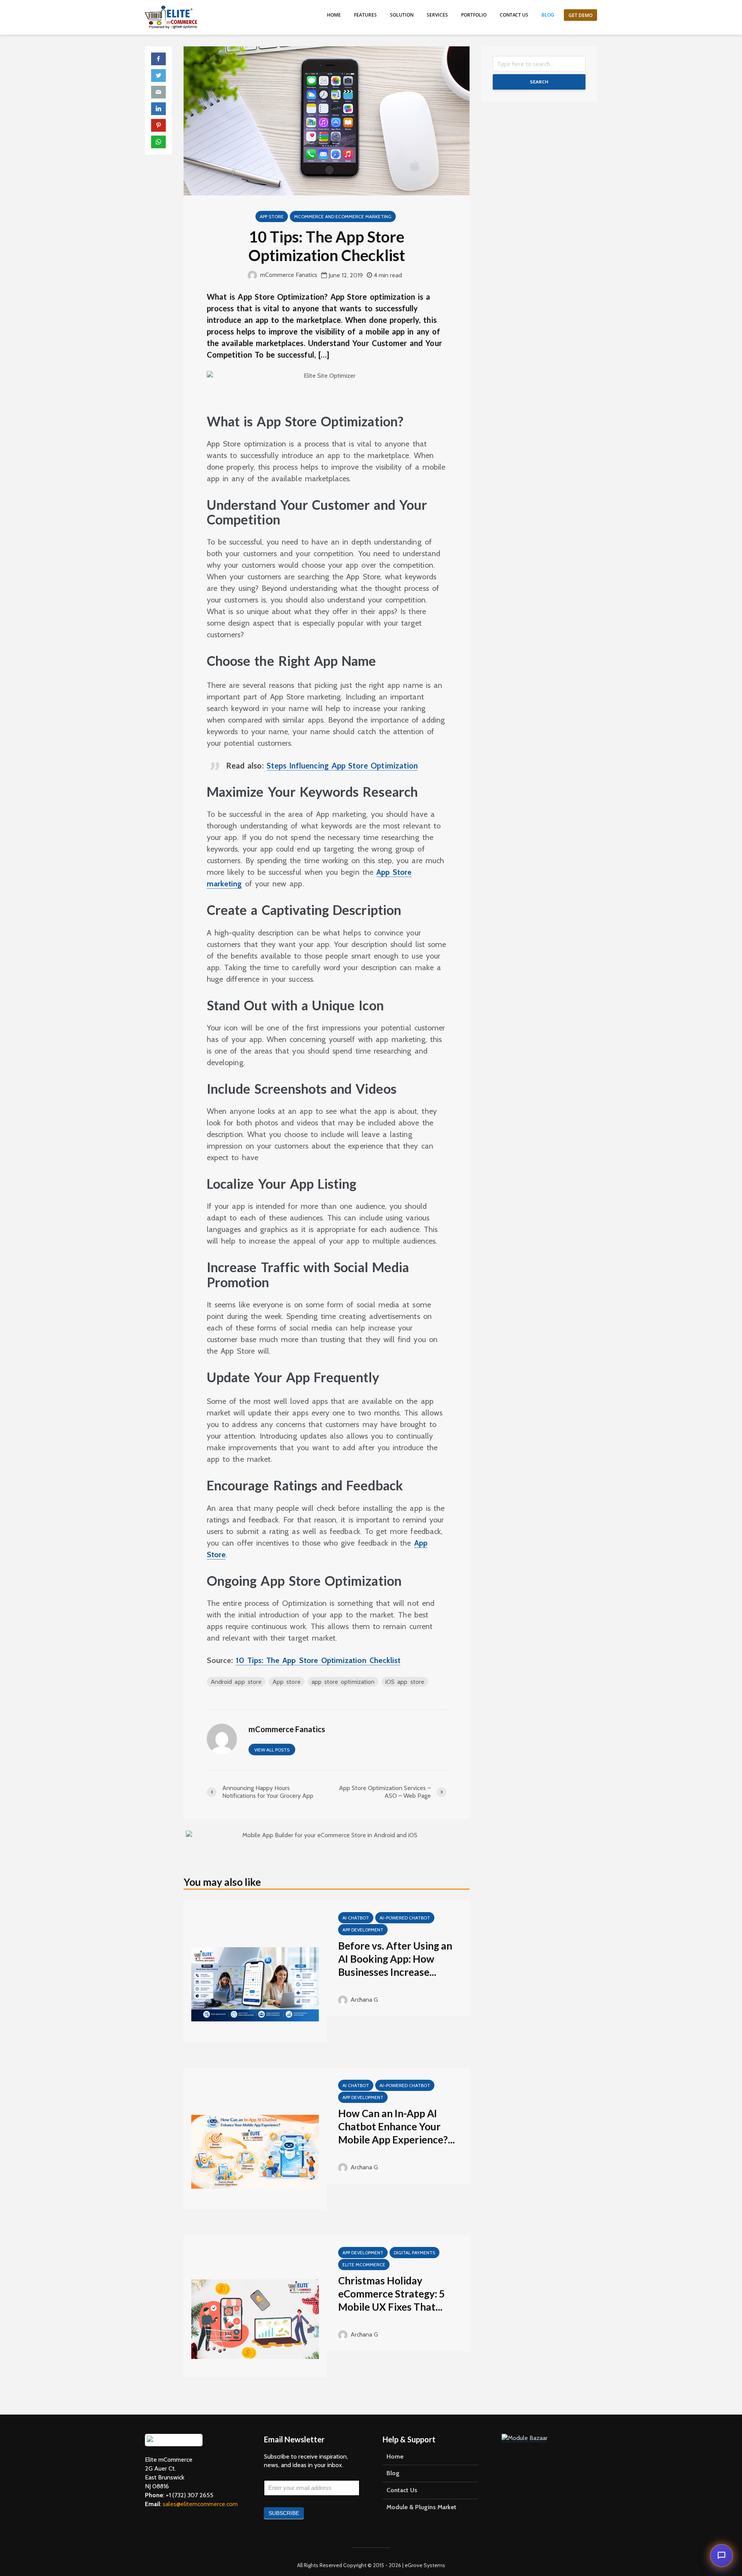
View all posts (272, 1750)
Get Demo (580, 15)
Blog (548, 15)
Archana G (363, 2000)
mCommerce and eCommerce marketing (343, 216)
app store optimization (343, 1682)
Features (365, 15)
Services (437, 15)
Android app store (236, 1682)
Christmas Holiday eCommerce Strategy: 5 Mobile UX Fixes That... (391, 2294)
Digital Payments (414, 2253)
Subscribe (284, 2513)
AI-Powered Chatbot (405, 1918)
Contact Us (402, 2490)
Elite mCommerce (364, 2265)
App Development (363, 1930)
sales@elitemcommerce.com (200, 2504)
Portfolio (474, 15)
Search (539, 82)
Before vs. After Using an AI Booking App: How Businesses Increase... (395, 1959)
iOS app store (405, 1682)
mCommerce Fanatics (288, 275)
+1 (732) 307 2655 (190, 2495)
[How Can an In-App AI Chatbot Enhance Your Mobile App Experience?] (255, 2151)
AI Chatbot (356, 1918)
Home (334, 15)
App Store (272, 216)
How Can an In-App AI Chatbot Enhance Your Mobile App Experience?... (397, 2126)
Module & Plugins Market (421, 2507)
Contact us (514, 15)
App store (287, 1682)
